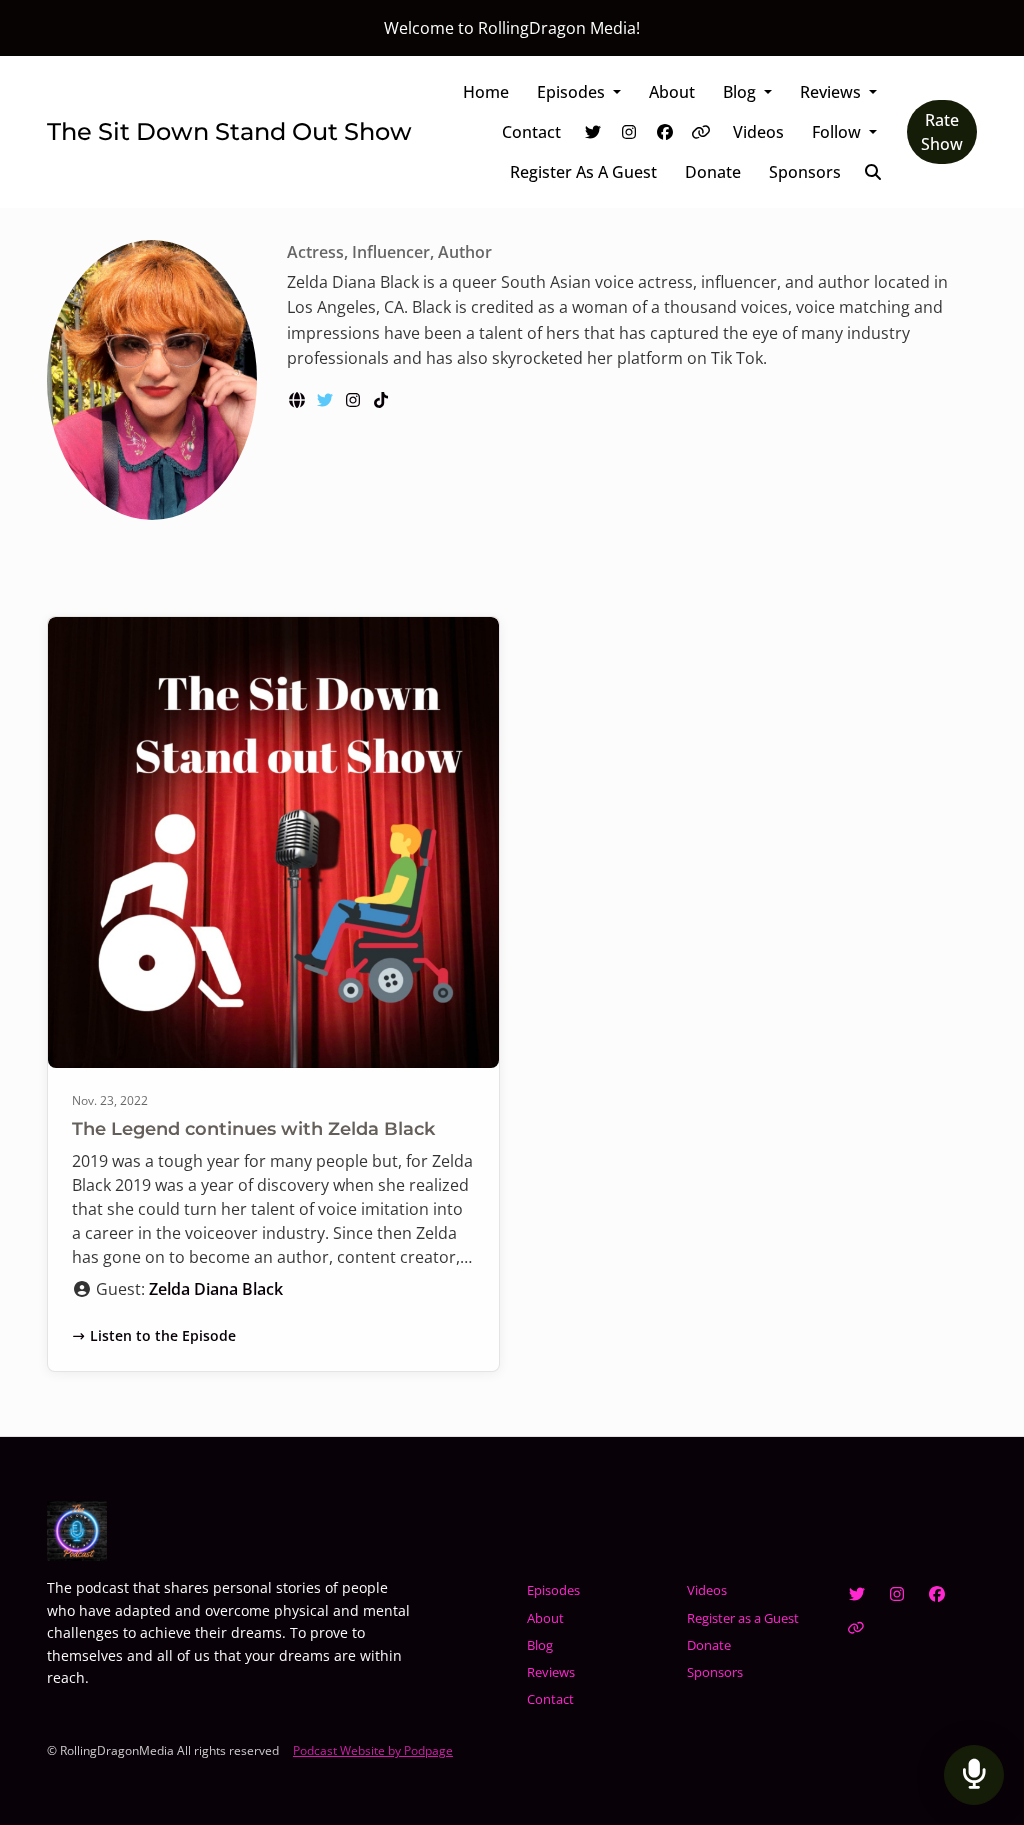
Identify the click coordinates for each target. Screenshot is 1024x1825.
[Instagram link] (629, 132)
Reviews (832, 92)
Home (486, 92)
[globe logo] (299, 400)
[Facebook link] (665, 132)
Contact (531, 132)
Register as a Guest (583, 172)
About (672, 92)
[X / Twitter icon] (857, 1594)
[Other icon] (858, 1628)
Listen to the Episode (163, 1335)
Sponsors (805, 172)
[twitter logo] (327, 400)
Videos (758, 132)
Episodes (573, 92)
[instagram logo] (355, 400)
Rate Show (942, 132)
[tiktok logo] (381, 400)
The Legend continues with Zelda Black (253, 1129)
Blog (741, 92)
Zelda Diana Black (216, 1289)
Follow (838, 132)
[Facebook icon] (937, 1594)
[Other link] (701, 132)
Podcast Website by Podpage (373, 1750)
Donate (713, 172)
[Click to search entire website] (873, 172)
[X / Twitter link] (593, 132)
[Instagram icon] (897, 1594)
